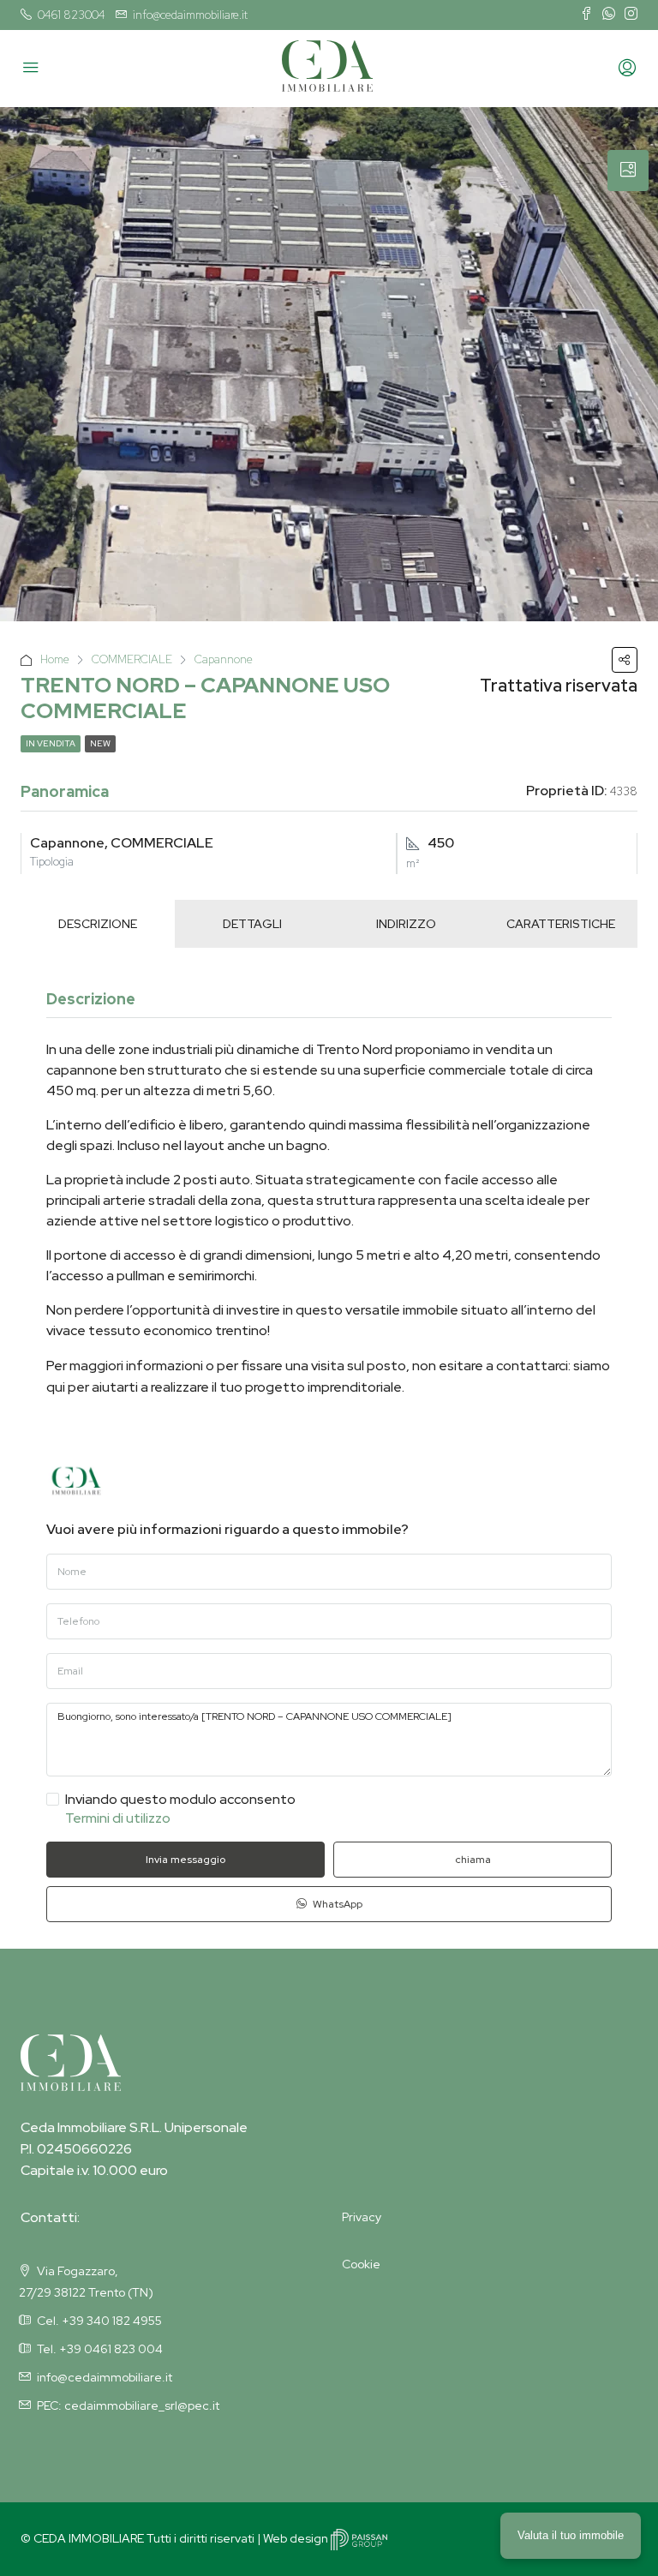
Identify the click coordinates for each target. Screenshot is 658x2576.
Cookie (361, 2264)
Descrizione (98, 924)
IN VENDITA (51, 743)
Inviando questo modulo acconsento (180, 1809)
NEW (100, 743)
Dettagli (252, 924)
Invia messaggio (185, 1860)
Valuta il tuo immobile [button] (571, 2535)
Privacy (362, 2217)
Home (55, 659)
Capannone (224, 659)
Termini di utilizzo (118, 1818)
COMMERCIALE (132, 659)
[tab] (628, 171)
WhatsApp (336, 1904)
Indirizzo (406, 924)
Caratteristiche (561, 924)
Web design (297, 2538)
